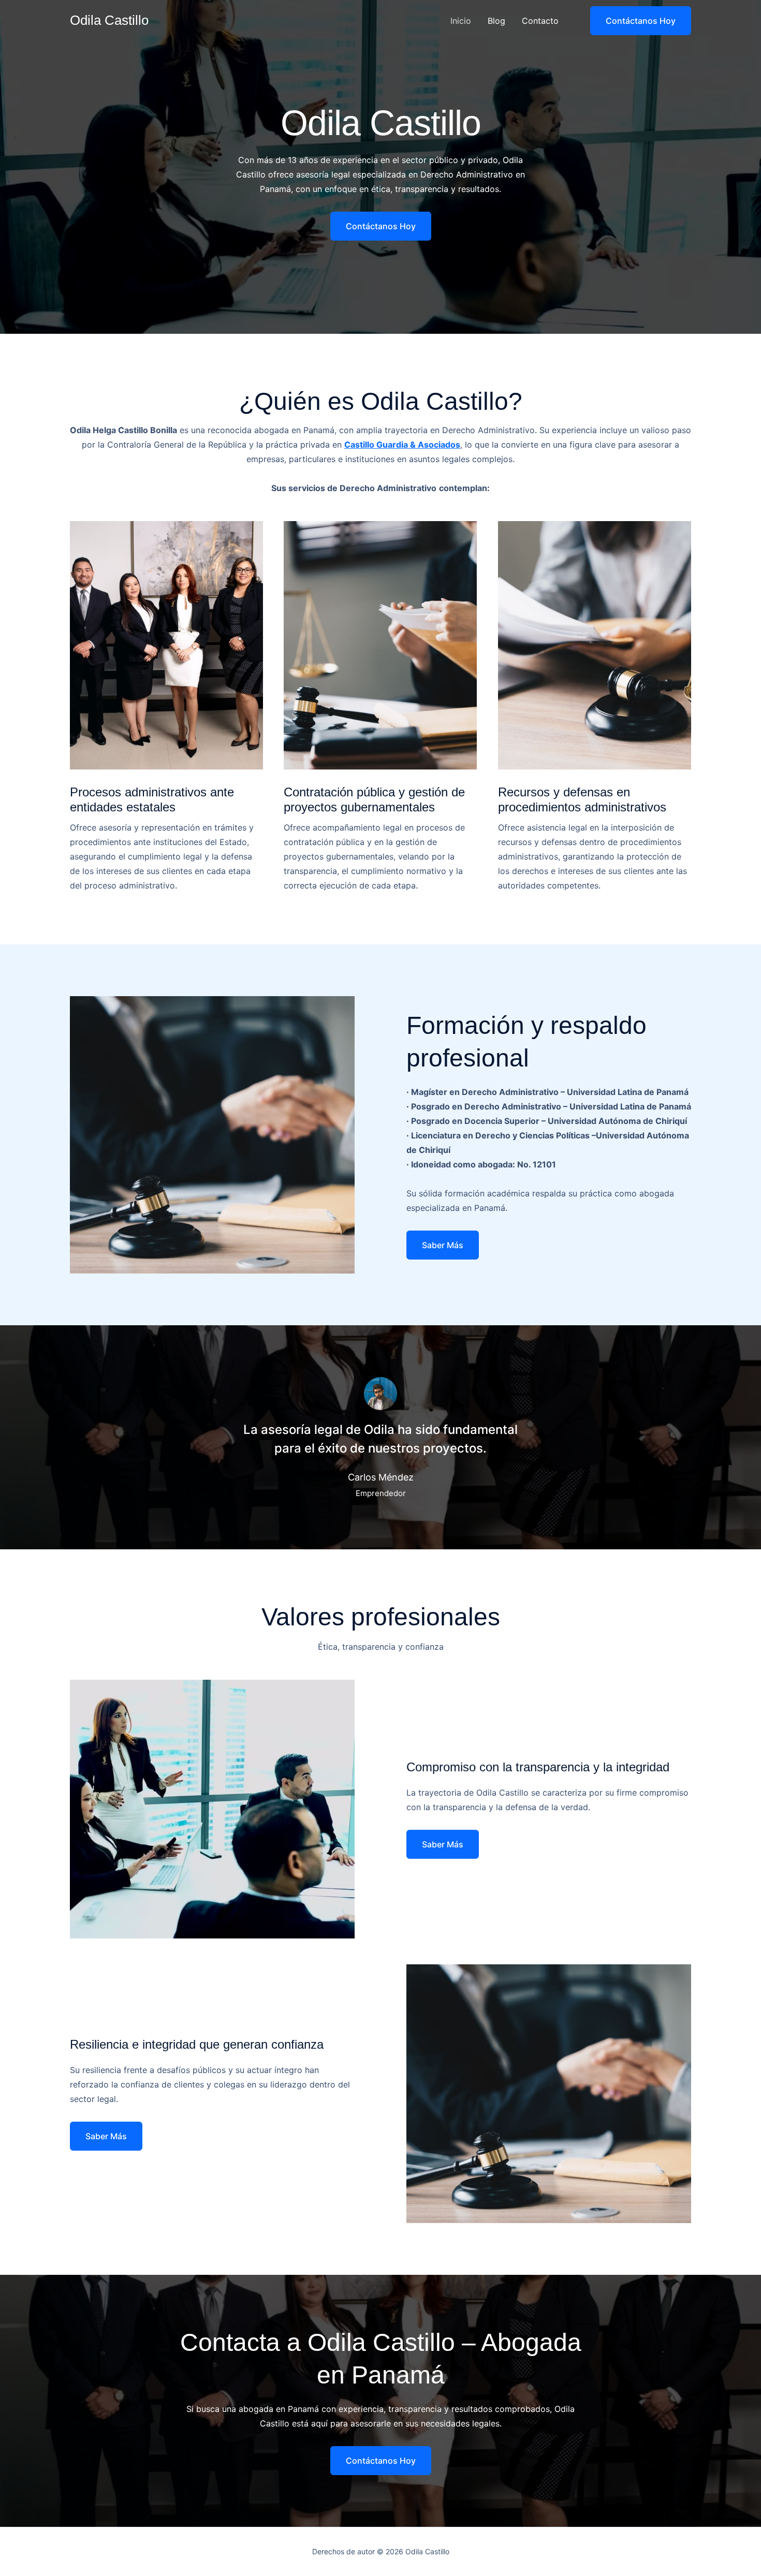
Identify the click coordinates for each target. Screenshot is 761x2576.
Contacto (540, 21)
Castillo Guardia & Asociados (402, 445)
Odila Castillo (109, 20)
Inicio (461, 21)
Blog (496, 21)
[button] (634, 21)
